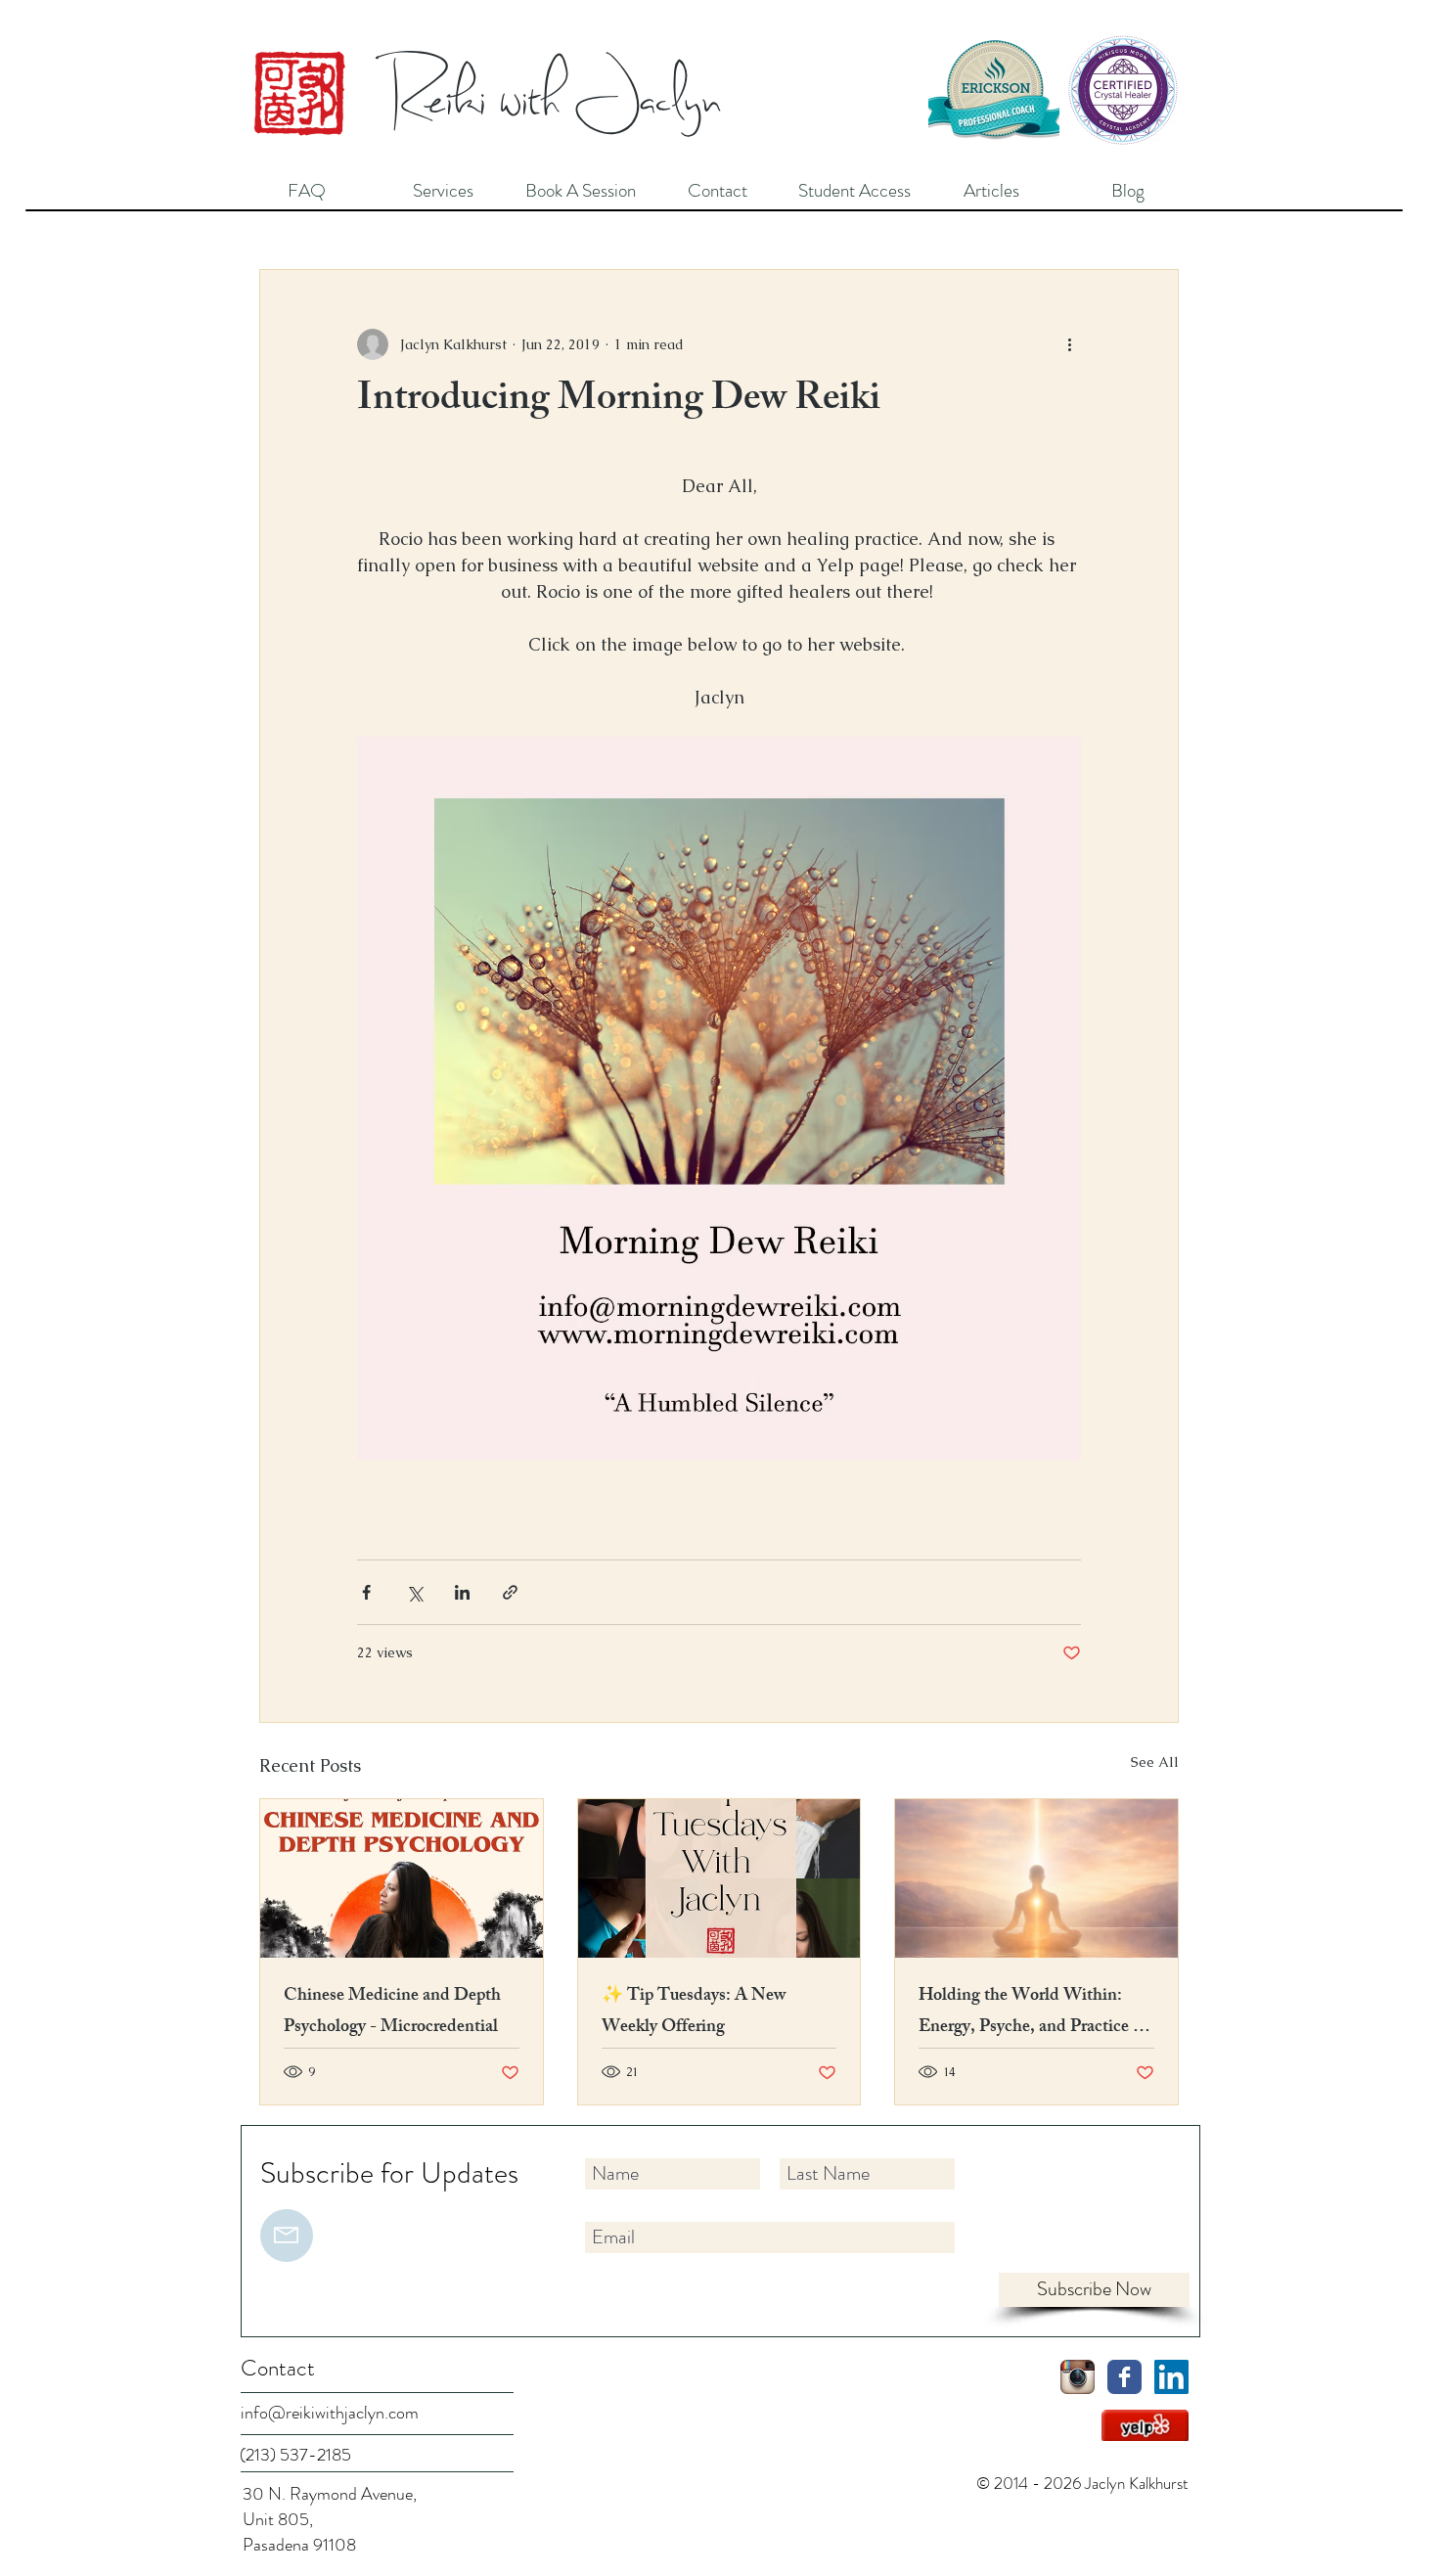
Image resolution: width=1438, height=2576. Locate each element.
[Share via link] (510, 1592)
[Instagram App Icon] (1078, 2377)
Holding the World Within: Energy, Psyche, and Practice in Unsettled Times (1033, 2012)
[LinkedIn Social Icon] (1171, 2377)
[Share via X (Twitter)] (414, 1592)
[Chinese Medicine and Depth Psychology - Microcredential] (402, 1878)
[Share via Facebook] (366, 1592)
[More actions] (1069, 344)
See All (1155, 1762)
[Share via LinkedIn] (462, 1592)
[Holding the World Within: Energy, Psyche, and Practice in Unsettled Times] (1036, 1878)
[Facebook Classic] (1124, 2377)
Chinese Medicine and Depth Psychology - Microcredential (392, 2012)
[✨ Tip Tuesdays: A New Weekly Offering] (719, 1878)
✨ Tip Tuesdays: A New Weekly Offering (694, 2012)
